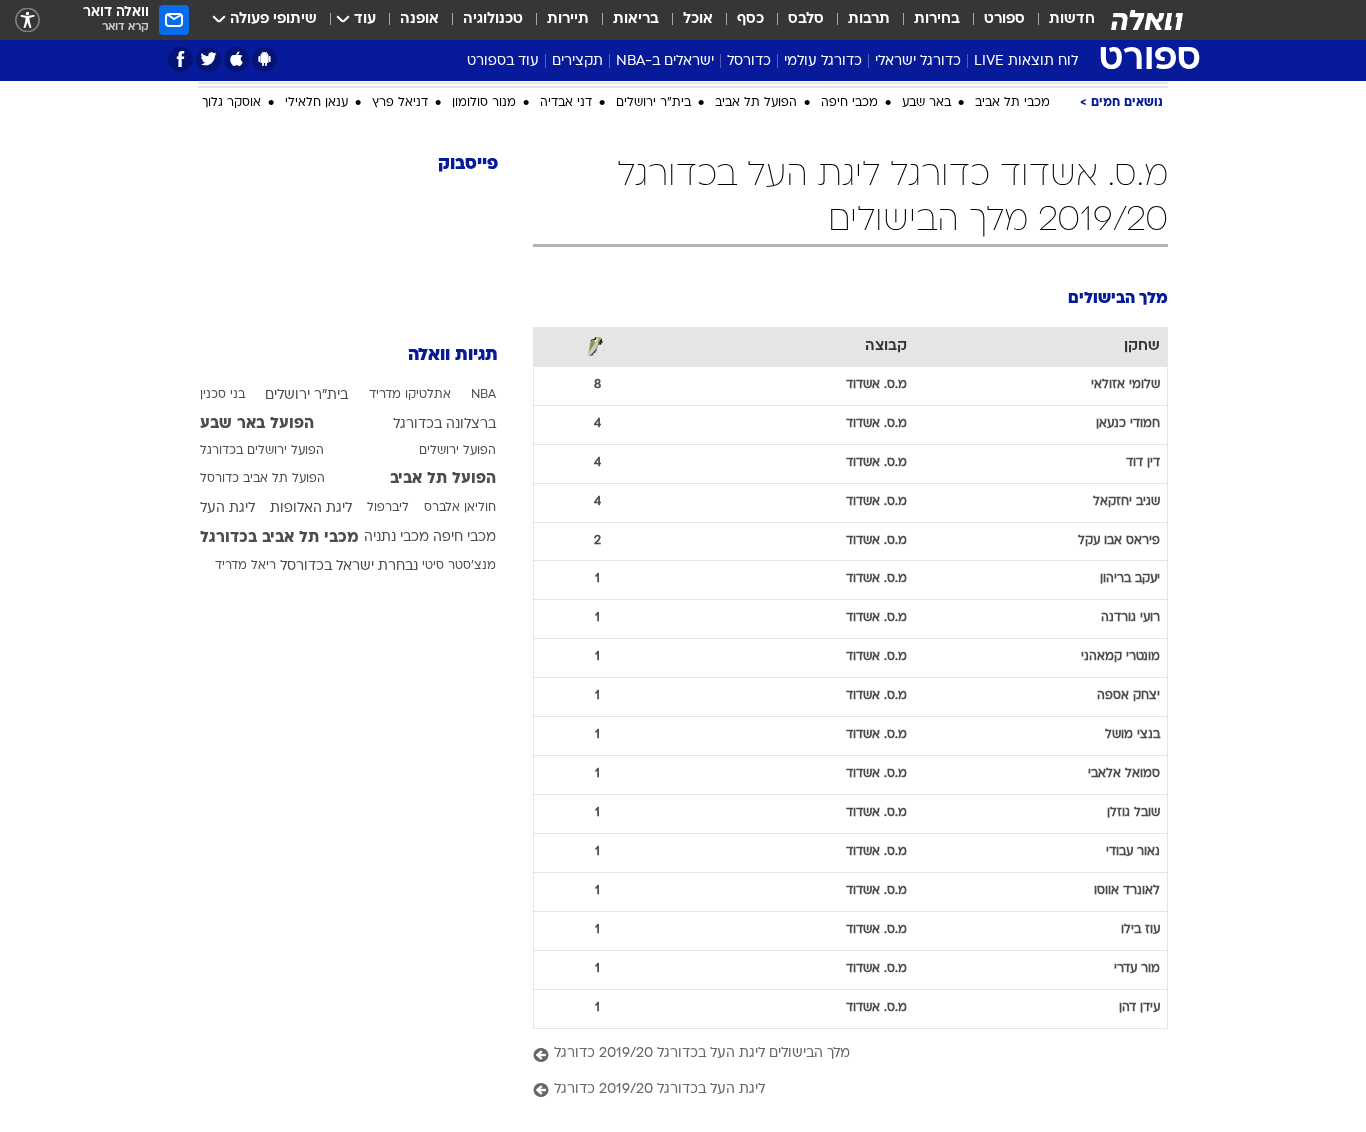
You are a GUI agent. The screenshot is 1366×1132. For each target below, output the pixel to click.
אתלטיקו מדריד (410, 395)
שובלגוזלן (1133, 813)
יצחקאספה (1128, 696)
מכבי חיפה (849, 103)
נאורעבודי (1133, 852)
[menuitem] (1060, 20)
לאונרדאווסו (1127, 891)
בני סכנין (222, 395)
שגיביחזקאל (1126, 502)
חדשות (1072, 19)
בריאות (636, 19)
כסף (750, 19)
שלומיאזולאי (1125, 385)
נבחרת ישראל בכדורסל (349, 566)
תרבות (869, 19)
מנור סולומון (484, 103)
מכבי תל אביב (1012, 103)
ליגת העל (227, 508)
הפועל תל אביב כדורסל (262, 479)
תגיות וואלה (453, 355)
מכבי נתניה (396, 537)
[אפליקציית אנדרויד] (264, 59)
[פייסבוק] (180, 59)
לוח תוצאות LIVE (1026, 61)
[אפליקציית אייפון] (236, 59)
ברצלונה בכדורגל (444, 424)
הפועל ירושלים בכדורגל (262, 451)
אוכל (698, 19)
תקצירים (577, 61)
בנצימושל (1132, 735)
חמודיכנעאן (1128, 424)
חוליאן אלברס (460, 508)
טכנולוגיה (493, 19)
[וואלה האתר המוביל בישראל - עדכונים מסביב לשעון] (1147, 20)
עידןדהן (1139, 1008)
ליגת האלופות (311, 508)
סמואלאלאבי (1124, 774)
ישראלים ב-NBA (665, 61)
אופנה (419, 19)
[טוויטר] (208, 59)
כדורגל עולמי (823, 61)
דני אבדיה (566, 103)
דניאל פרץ (400, 103)
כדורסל (749, 61)
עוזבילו (1140, 930)
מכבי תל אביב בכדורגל (279, 538)
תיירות (568, 19)
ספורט (1004, 19)
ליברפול (388, 508)
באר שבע (926, 103)
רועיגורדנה (1130, 618)
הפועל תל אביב (756, 103)
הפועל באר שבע (257, 424)
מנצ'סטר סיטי (459, 566)
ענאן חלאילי (316, 103)
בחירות (937, 19)
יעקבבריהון (1130, 579)
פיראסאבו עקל (1119, 541)
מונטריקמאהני (1120, 657)
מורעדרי (1137, 969)
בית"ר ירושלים (653, 103)
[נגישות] (27, 20)
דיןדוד (1143, 463)
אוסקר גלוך (231, 103)
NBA (483, 395)
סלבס (806, 19)
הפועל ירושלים (457, 451)
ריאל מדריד (245, 566)
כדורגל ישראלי (918, 61)
